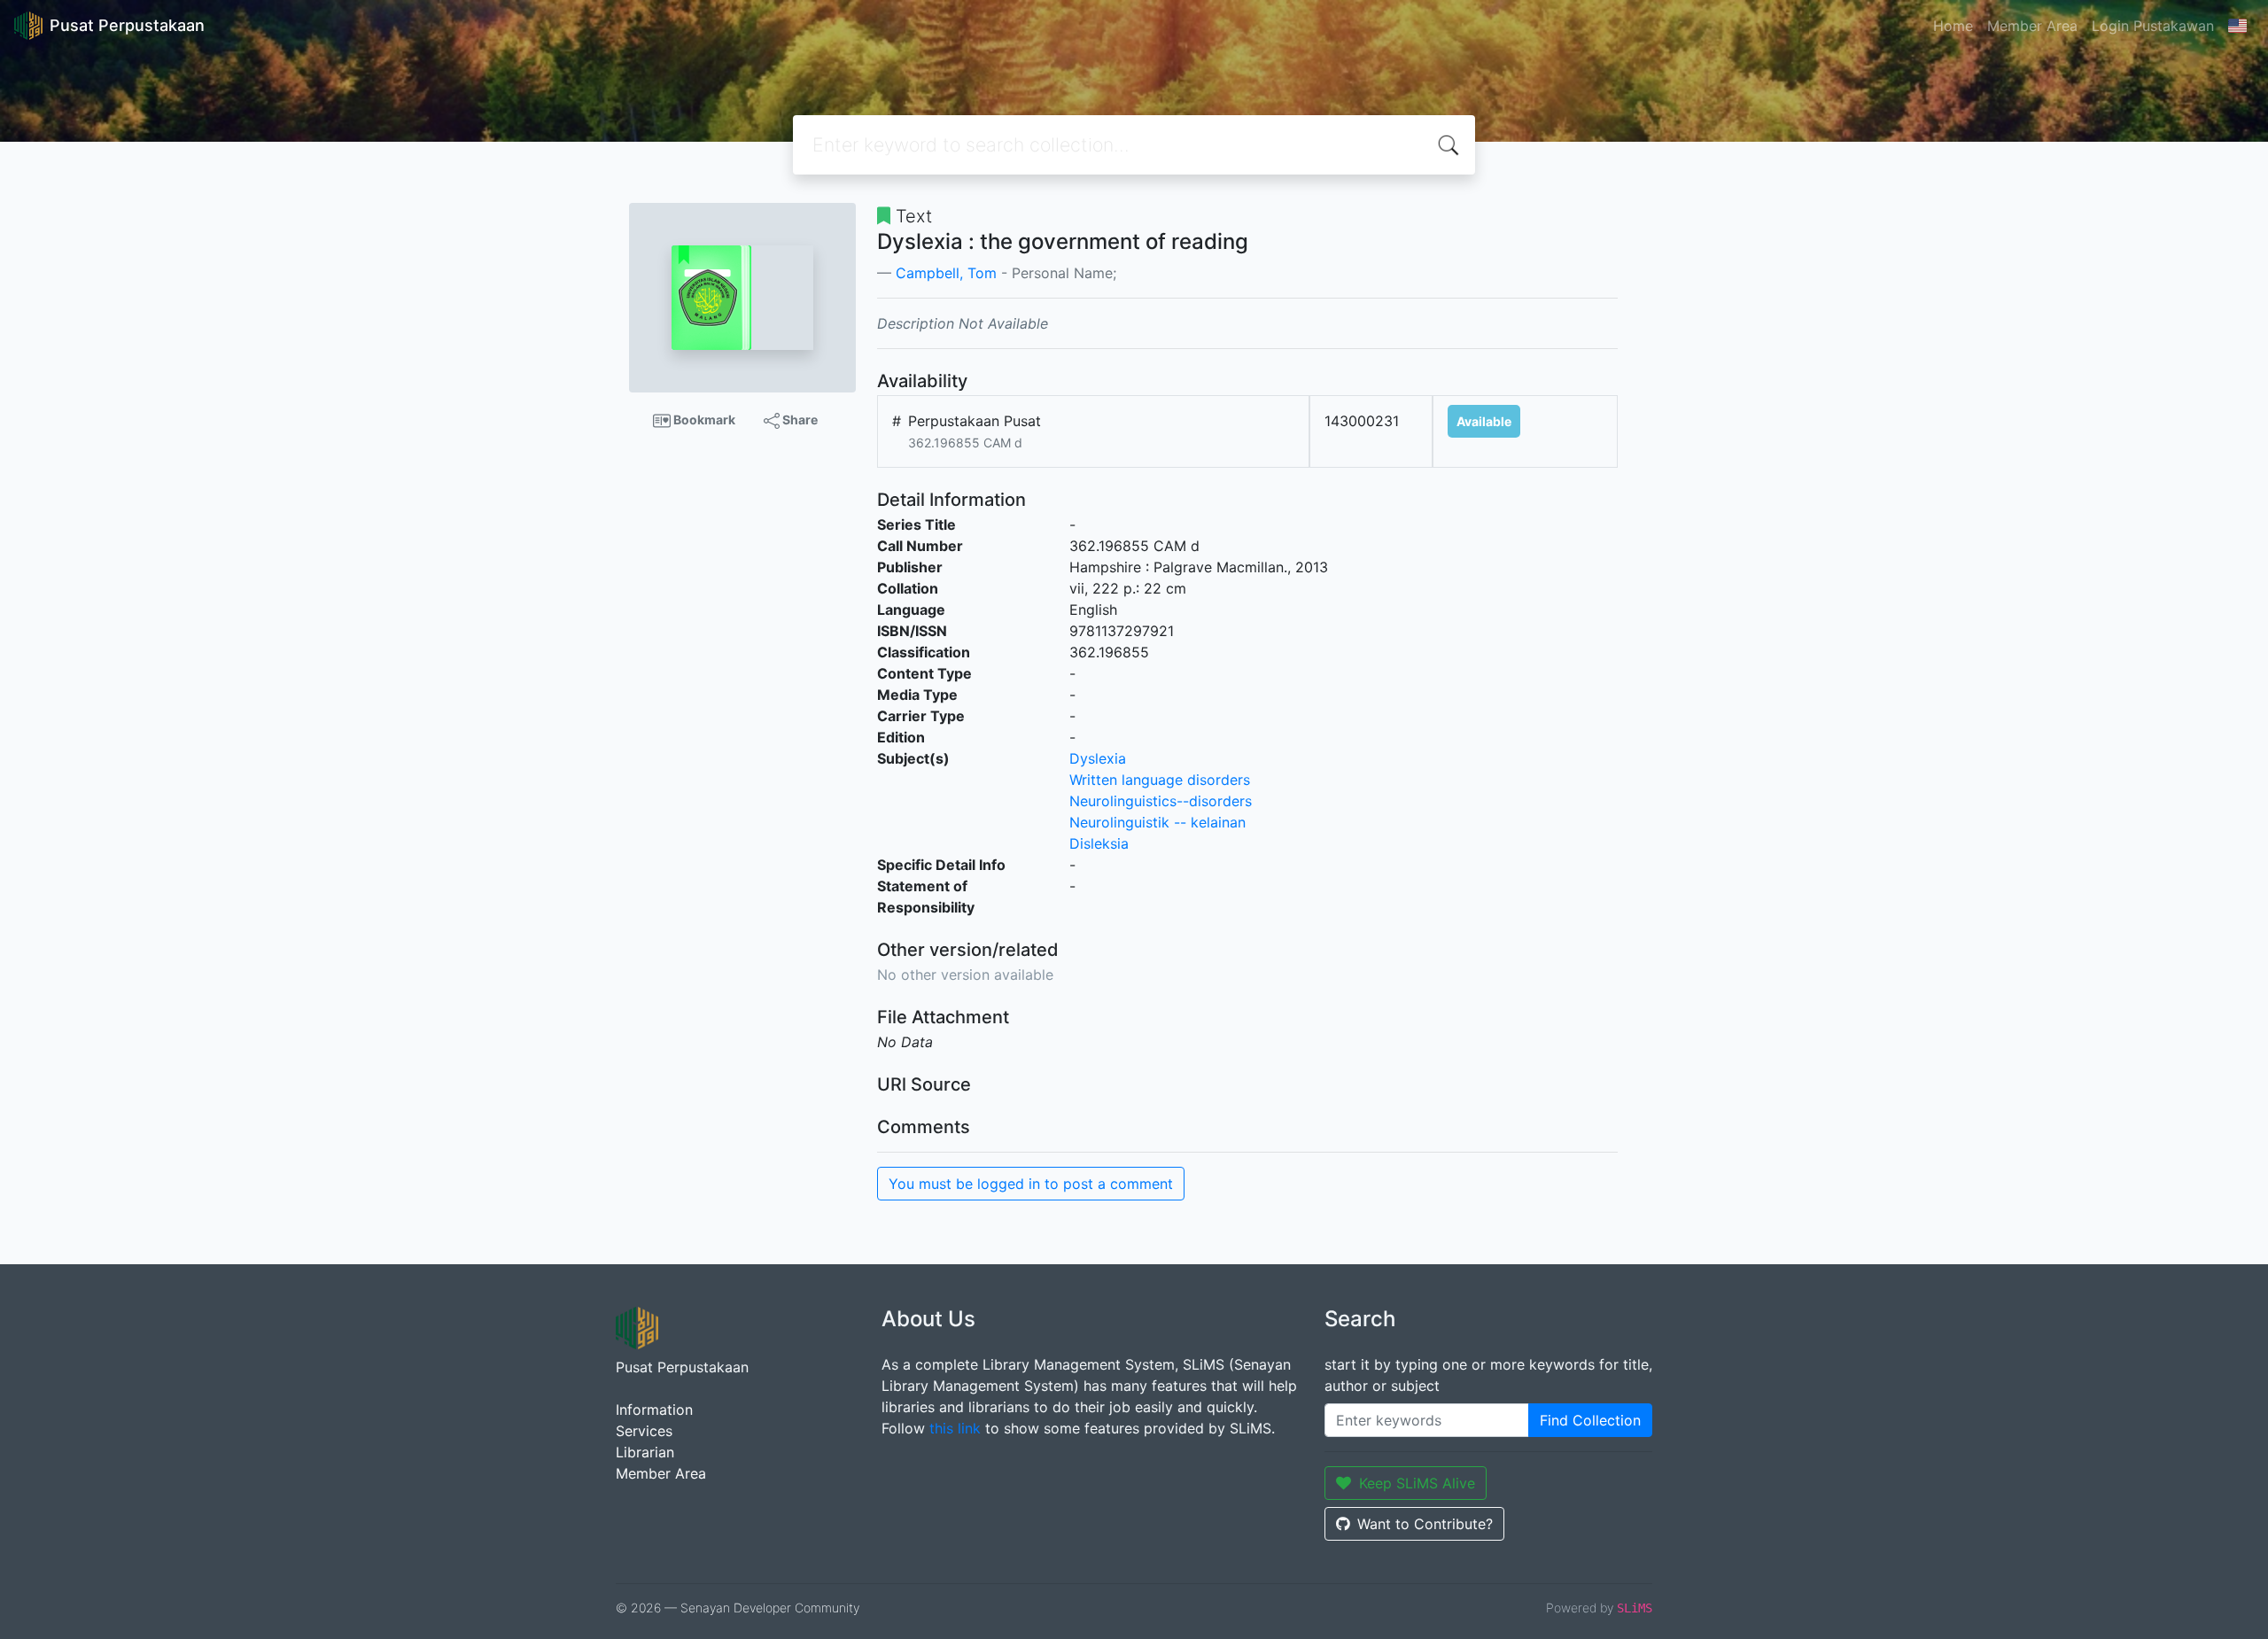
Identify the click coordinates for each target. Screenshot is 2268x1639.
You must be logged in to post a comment (1031, 1184)
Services (644, 1431)
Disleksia (1099, 843)
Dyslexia (1098, 758)
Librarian (645, 1452)
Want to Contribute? (1425, 1524)
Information (654, 1410)
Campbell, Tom (946, 273)
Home (1953, 26)
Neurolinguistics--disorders (1161, 801)
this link (955, 1428)
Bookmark (703, 419)
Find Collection (1590, 1420)
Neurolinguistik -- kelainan (1157, 822)
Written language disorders (1160, 780)
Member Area (2032, 26)
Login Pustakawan (2153, 26)
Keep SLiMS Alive (1417, 1483)
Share (799, 419)
